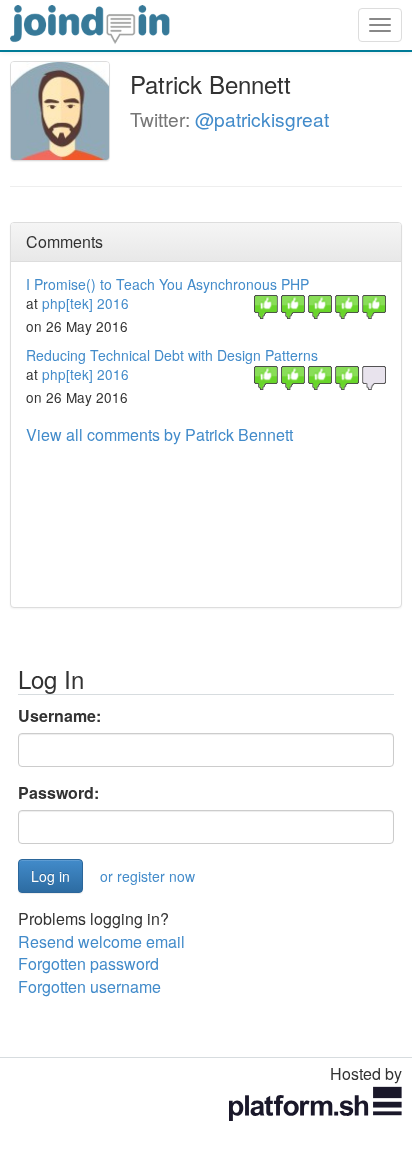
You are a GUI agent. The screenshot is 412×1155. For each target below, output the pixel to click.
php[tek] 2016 (85, 303)
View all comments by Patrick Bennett (159, 434)
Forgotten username (89, 986)
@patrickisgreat (262, 118)
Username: (59, 716)
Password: (58, 793)
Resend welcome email (101, 941)
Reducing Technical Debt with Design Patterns (172, 355)
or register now (147, 876)
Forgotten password (88, 963)
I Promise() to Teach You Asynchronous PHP (167, 284)
